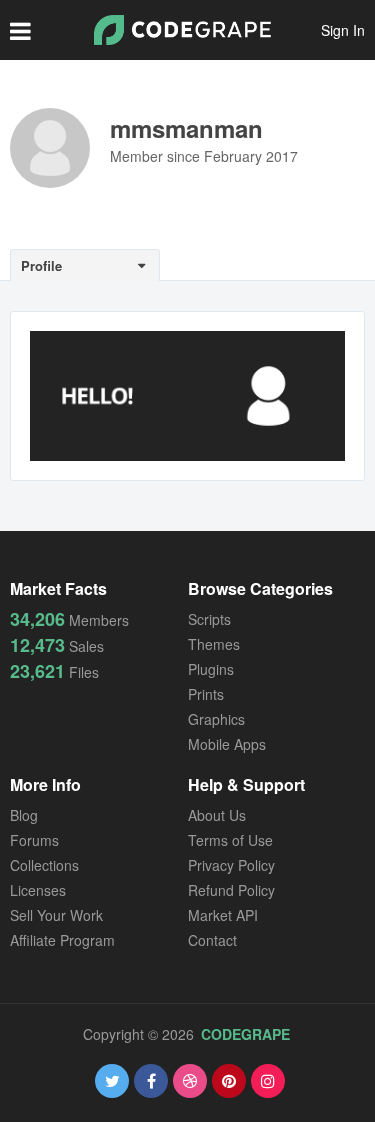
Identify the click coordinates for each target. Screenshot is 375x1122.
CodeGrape (245, 1034)
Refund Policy (231, 890)
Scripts (209, 619)
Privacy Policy (231, 865)
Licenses (38, 890)
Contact (212, 940)
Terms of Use (230, 840)
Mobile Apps (227, 744)
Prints (206, 694)
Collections (44, 865)
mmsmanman (186, 128)
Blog (24, 815)
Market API (223, 915)
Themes (214, 644)
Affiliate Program (62, 940)
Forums (34, 840)
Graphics (216, 719)
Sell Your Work (56, 915)
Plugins (211, 669)
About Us (217, 815)
